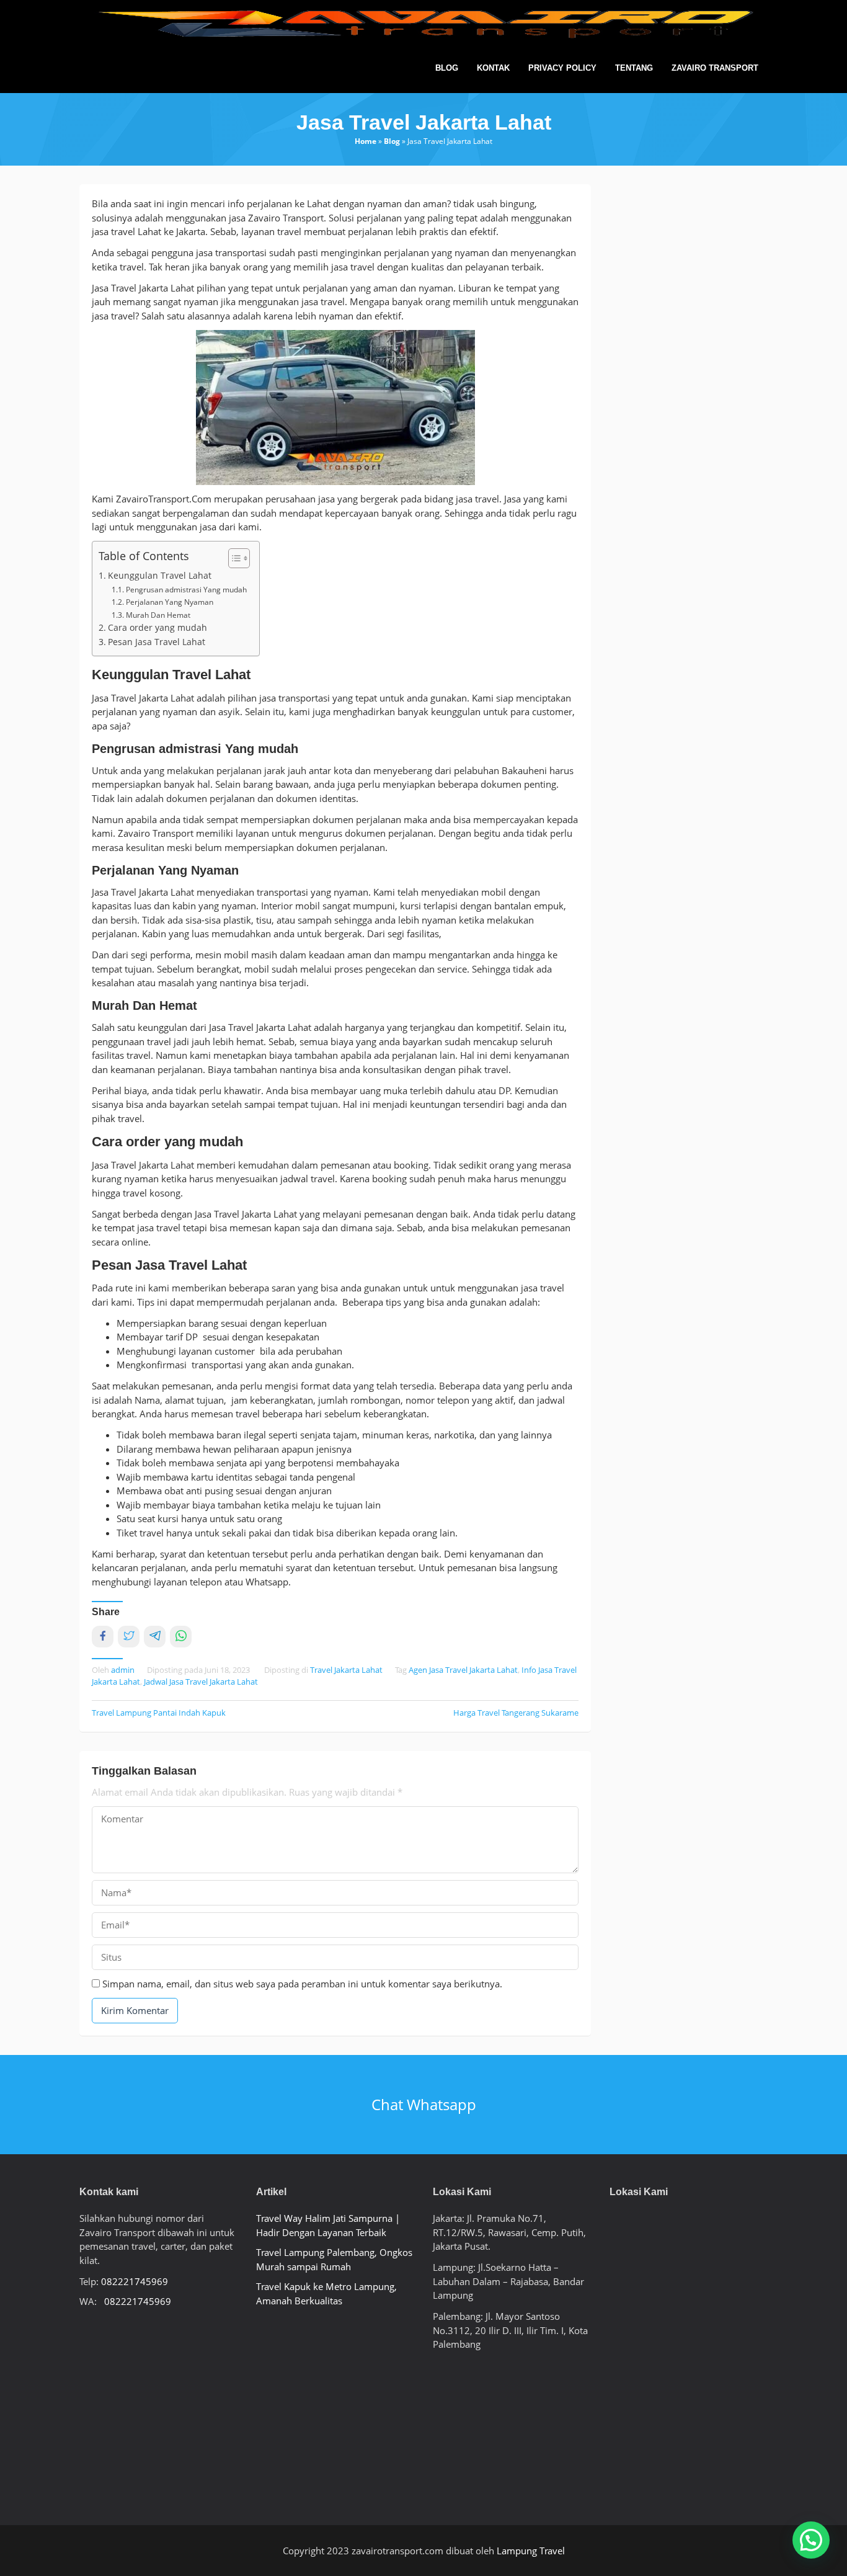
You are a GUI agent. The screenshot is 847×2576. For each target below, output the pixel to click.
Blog (392, 141)
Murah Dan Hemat (158, 615)
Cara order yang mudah (157, 628)
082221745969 (135, 2281)
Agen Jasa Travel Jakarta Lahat (463, 1670)
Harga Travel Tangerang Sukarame (516, 1713)
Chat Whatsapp (424, 2104)
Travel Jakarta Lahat (346, 1670)
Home (366, 141)
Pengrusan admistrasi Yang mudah (186, 590)
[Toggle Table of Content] (233, 558)
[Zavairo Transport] (423, 24)
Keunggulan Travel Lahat (160, 576)
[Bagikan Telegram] (155, 1637)
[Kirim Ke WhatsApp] (181, 1637)
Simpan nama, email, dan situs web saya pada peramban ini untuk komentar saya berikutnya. (302, 1984)
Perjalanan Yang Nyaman (169, 602)
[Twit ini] (129, 1637)
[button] (811, 2540)
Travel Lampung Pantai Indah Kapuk (159, 1713)
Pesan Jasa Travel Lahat (157, 642)
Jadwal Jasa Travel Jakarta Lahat (201, 1682)
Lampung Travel (531, 2551)
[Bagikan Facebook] (103, 1637)
